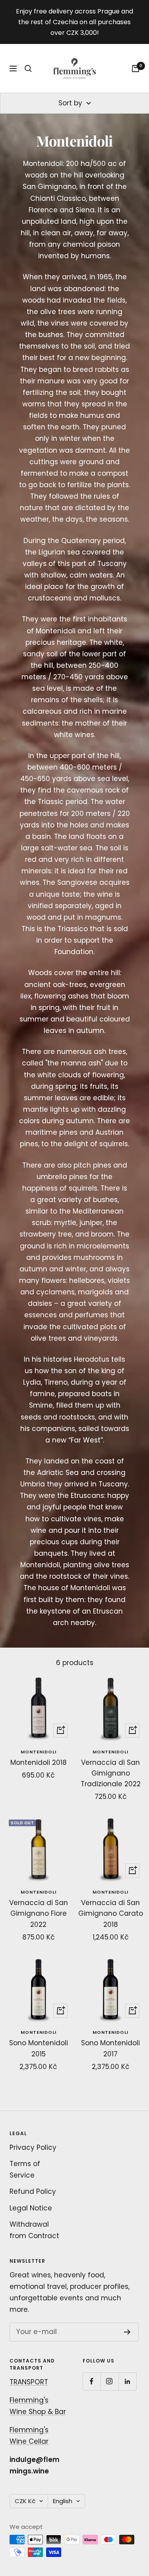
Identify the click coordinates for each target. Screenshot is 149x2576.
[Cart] (135, 69)
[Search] (28, 69)
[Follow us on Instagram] (109, 2381)
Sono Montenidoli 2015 (39, 2048)
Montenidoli (39, 1752)
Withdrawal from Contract (34, 2230)
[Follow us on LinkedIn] (127, 2381)
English (63, 2501)
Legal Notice (31, 2208)
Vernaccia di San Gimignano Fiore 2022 (39, 1913)
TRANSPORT (29, 2382)
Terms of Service (25, 2169)
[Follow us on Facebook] (92, 2381)
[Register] (127, 2332)
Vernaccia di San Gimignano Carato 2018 (111, 1913)
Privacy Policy (33, 2147)
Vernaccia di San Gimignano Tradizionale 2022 (111, 1773)
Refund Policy (33, 2191)
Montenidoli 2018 (39, 1762)
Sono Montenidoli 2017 (110, 2048)
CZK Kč (25, 2501)
